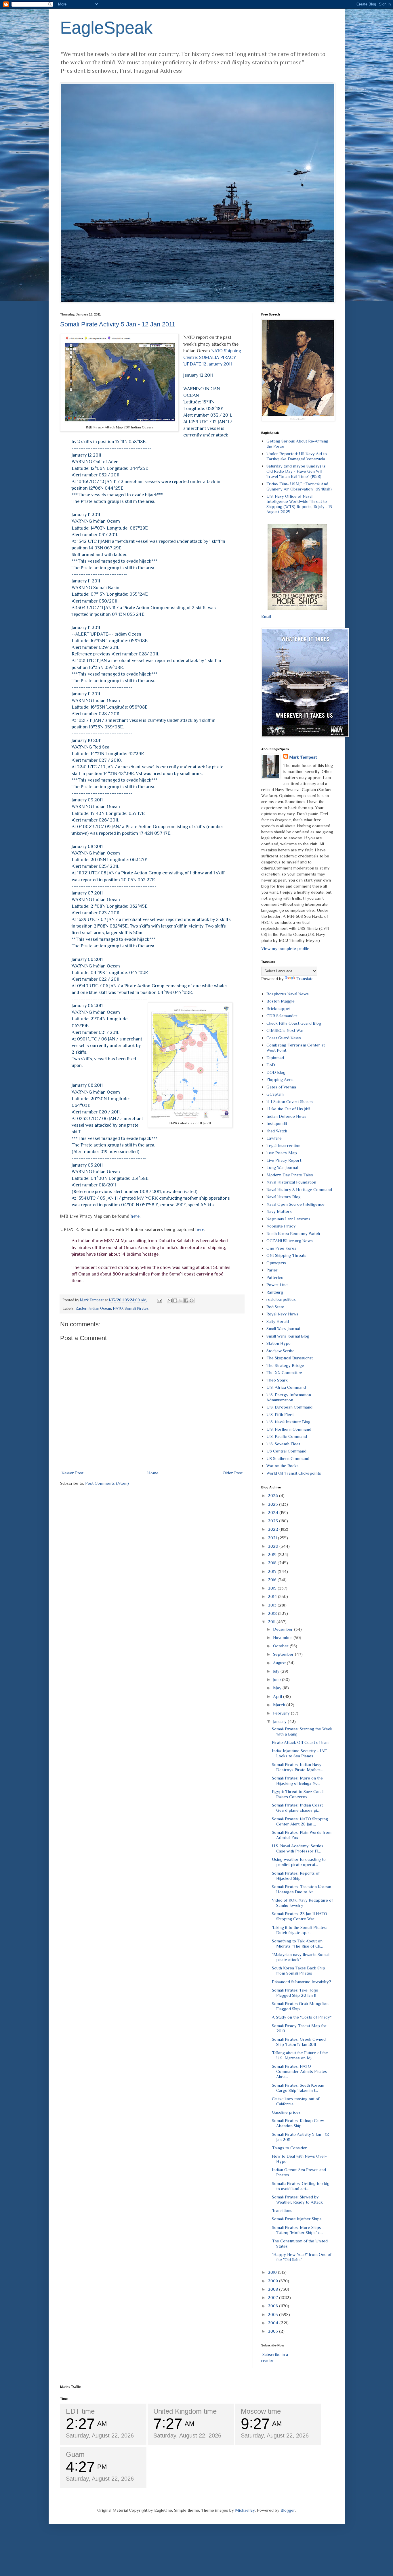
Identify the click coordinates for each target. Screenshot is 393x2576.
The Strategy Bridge (285, 1365)
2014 (273, 1596)
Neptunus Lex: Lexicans (288, 1219)
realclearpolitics (281, 1299)
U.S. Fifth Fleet (280, 1414)
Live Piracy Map (282, 1153)
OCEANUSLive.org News (290, 1241)
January (280, 1721)
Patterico (275, 1277)
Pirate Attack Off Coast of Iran (300, 1742)
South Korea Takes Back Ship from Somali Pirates (298, 1970)
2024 (274, 1512)
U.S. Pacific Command (287, 1436)
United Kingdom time (185, 2411)
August (280, 1663)
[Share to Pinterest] (192, 1300)
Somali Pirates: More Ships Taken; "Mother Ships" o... (297, 2230)
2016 (273, 1580)
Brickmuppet (278, 1008)
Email (266, 616)
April (278, 1696)
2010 (273, 2272)
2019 (273, 1554)
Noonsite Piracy (281, 1226)
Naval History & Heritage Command (299, 1189)
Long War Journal (282, 1167)
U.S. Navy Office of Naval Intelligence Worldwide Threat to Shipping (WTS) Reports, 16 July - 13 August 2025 (299, 504)
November (283, 1637)
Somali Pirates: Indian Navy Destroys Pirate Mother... (297, 1767)
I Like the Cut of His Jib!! (288, 1109)
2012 (273, 1613)
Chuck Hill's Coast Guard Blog (294, 1023)
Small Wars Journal (283, 1329)
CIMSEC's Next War (285, 1030)
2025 (273, 1504)
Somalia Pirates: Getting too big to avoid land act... (301, 2186)
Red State (275, 1307)
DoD (271, 1065)
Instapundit (277, 1123)
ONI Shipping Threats (286, 1255)
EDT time (80, 2411)
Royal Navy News (282, 1314)
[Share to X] (181, 1300)
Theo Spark (277, 1380)
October (281, 1646)
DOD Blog (276, 1072)
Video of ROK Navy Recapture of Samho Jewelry (302, 1903)
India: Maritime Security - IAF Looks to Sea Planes (299, 1753)
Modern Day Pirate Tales (290, 1175)
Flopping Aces (280, 1079)
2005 (273, 2314)
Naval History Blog (284, 1197)
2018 (273, 1563)
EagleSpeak (106, 28)
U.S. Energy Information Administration (289, 1397)
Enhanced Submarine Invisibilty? (302, 1982)
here (135, 1216)
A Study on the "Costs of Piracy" (302, 2017)
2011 (272, 1622)
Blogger (288, 2510)
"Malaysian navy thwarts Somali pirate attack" (301, 1957)
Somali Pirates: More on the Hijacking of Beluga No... (297, 1781)
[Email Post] (159, 1300)
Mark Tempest (303, 757)
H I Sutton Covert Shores (290, 1102)
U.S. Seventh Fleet (283, 1444)
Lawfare (274, 1138)
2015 (273, 1588)
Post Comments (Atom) (107, 1483)
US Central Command (286, 1451)
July (277, 1671)
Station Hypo (278, 1343)
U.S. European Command (289, 1407)
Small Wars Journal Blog (288, 1336)
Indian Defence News (286, 1116)
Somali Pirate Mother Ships (297, 2219)
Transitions (282, 2210)
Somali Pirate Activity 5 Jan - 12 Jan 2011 (118, 324)
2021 (273, 1538)
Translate (305, 979)
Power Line (277, 1285)
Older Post (233, 1473)
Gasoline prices (286, 2112)
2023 (273, 1521)
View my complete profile (285, 948)
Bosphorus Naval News (288, 994)
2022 (274, 1529)
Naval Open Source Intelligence (295, 1204)
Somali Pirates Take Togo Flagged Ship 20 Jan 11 (295, 1993)
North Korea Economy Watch (293, 1233)
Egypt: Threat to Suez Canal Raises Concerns (298, 1794)
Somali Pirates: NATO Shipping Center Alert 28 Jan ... (300, 1821)
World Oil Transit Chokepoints (294, 1473)
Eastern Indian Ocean (93, 1308)
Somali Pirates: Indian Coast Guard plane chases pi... (297, 1808)
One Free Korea (281, 1248)
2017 (273, 1571)
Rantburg (275, 1292)
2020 (274, 1546)
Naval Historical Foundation (291, 1182)
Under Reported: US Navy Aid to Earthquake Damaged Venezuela (297, 456)
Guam (75, 2454)
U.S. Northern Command (289, 1429)
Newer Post (73, 1473)
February (282, 1713)
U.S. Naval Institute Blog (288, 1422)
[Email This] (170, 1300)
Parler (272, 1270)
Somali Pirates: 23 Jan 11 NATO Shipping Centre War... (299, 1916)
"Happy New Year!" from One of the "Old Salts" (302, 2257)
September (284, 1654)
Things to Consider (289, 2148)
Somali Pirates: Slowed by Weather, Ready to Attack (297, 2199)
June (277, 1679)
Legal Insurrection (283, 1145)
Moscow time (261, 2411)
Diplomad (275, 1058)
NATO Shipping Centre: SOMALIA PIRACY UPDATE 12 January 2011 (212, 357)
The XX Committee (284, 1372)
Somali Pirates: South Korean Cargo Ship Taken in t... (298, 2088)
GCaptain (275, 1094)
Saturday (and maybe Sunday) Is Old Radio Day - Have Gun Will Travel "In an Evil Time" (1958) (296, 471)
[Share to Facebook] (186, 1300)
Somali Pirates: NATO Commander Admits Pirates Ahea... (299, 2071)
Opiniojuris (276, 1263)
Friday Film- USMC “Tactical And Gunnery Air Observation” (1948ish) (299, 486)
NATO (118, 1308)
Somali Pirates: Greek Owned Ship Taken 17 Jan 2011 (299, 2042)
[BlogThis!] (175, 1300)
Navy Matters (279, 1211)
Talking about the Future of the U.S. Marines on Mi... (300, 2055)
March (280, 1705)
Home (153, 1473)
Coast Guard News (284, 1038)
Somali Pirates (137, 1308)
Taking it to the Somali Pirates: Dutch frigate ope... (299, 1930)
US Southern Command (288, 1458)
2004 (274, 2323)
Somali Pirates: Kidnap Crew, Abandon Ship (298, 2123)
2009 (273, 2281)
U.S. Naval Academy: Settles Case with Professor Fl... (298, 1848)
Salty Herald (278, 1321)
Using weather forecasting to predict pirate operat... (299, 1862)
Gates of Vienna (281, 1087)
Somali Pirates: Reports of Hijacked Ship (296, 1876)
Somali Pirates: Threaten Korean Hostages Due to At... (302, 1889)
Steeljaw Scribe (281, 1351)
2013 (273, 1605)
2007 (273, 2297)
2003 (273, 2331)
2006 (273, 2306)
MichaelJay (245, 2510)
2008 (273, 2289)
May (278, 1688)
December (284, 1629)
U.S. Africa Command (286, 1387)
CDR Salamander (282, 1016)
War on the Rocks (283, 1466)
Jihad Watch (277, 1131)
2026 (273, 1495)
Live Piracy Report (284, 1160)
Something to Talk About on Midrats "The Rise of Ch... (297, 1943)
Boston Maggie (281, 1001)
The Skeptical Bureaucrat (290, 1358)
